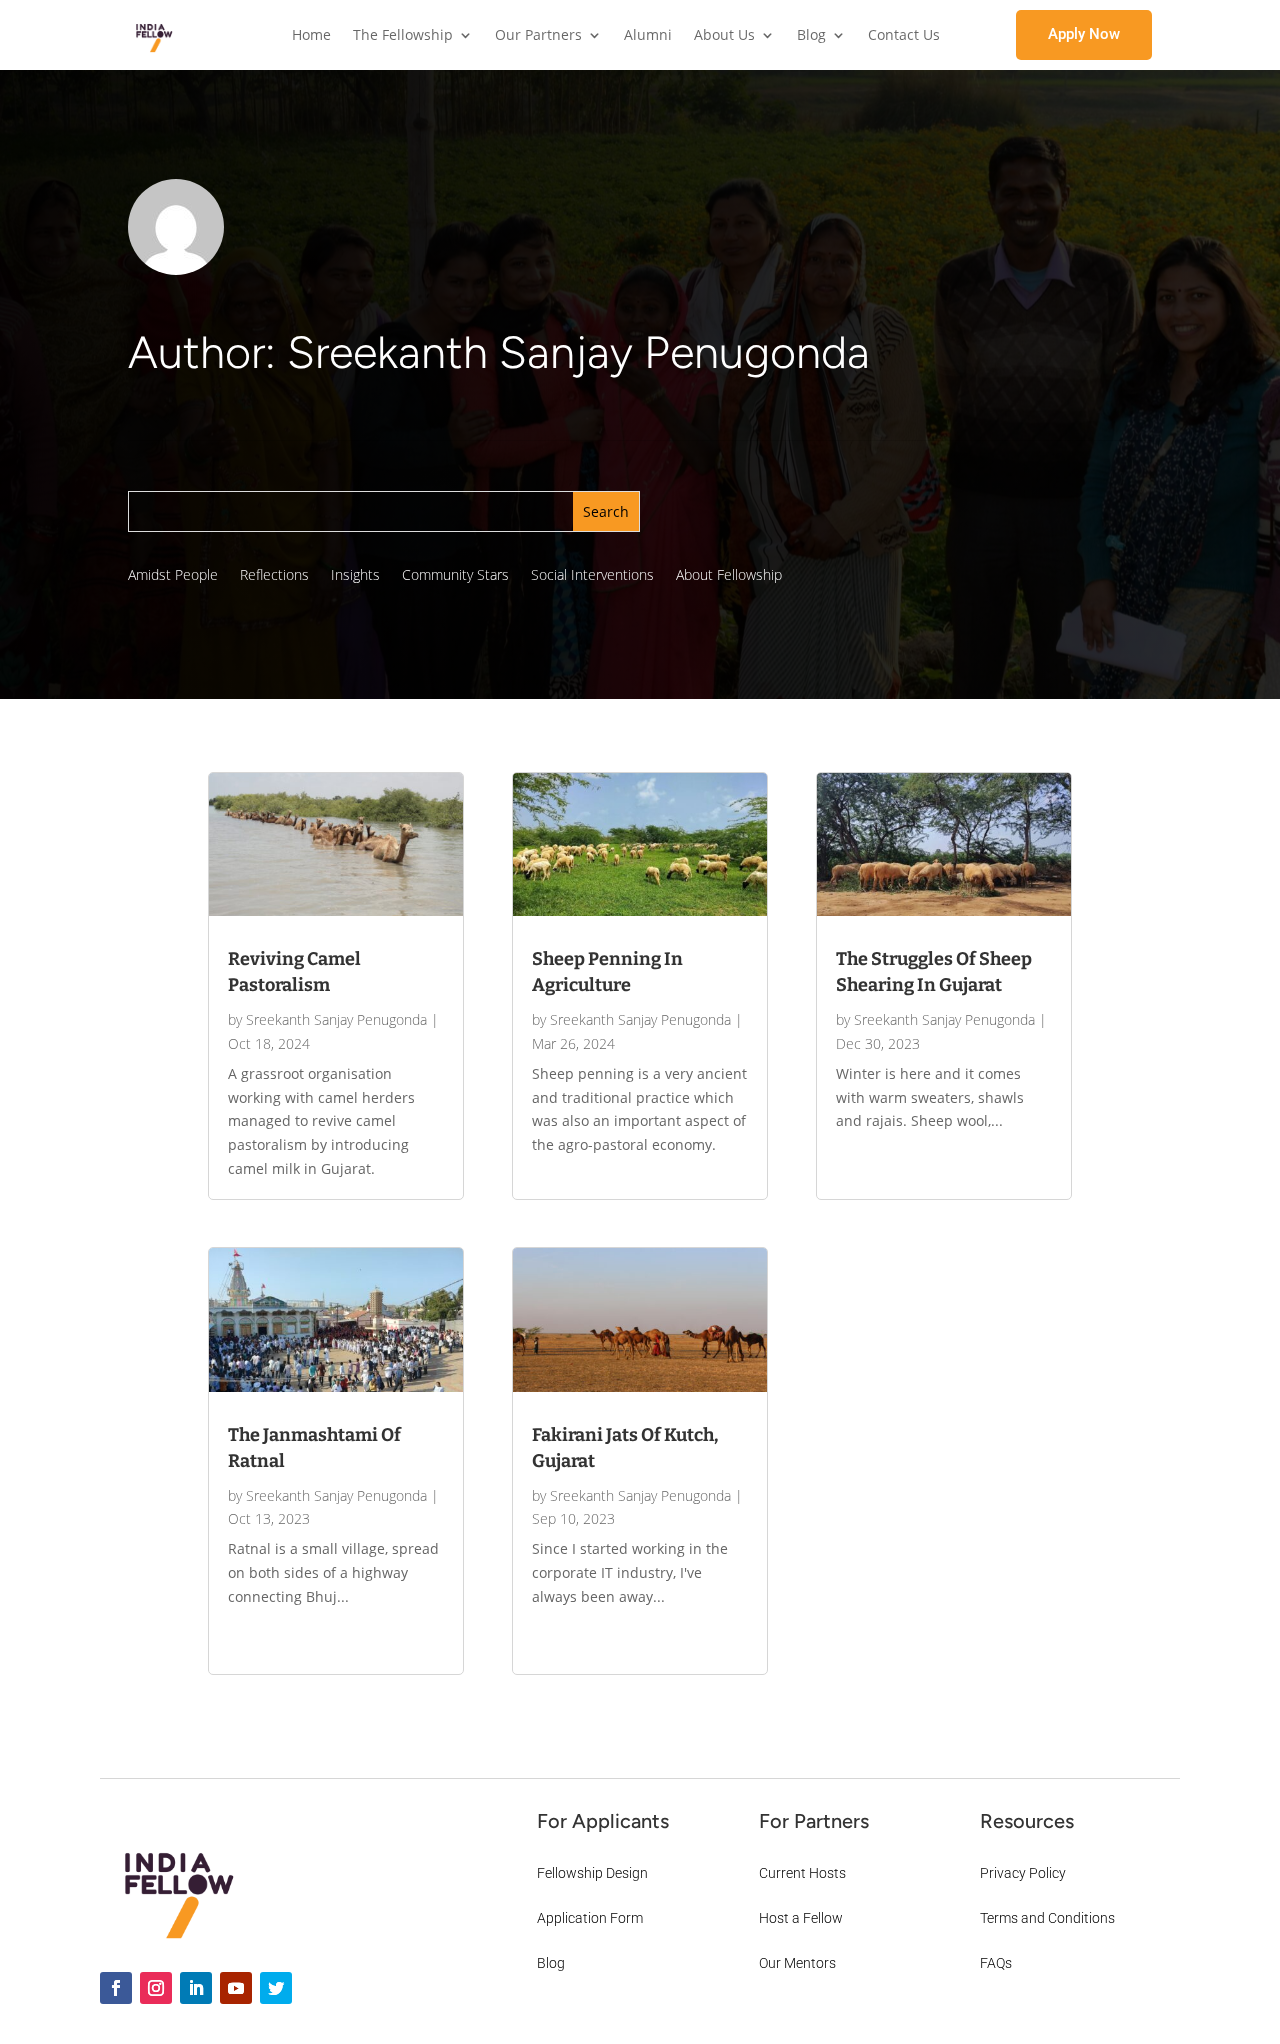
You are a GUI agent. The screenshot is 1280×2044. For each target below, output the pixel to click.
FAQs (996, 1963)
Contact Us (904, 36)
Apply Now (1084, 34)
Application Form (590, 1918)
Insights (355, 576)
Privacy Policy (1023, 1873)
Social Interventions (592, 576)
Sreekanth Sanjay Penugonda (336, 1019)
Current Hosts (802, 1873)
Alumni (648, 36)
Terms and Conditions (1047, 1918)
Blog (811, 36)
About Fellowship (729, 576)
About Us (724, 36)
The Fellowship (403, 36)
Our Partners (538, 36)
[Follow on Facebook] (116, 1988)
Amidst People (173, 576)
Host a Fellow (801, 1918)
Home (311, 36)
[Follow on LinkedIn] (196, 1988)
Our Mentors (797, 1963)
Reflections (274, 576)
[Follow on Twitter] (276, 1988)
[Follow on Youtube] (236, 1988)
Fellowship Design (592, 1873)
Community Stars (455, 576)
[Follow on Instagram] (156, 1988)
